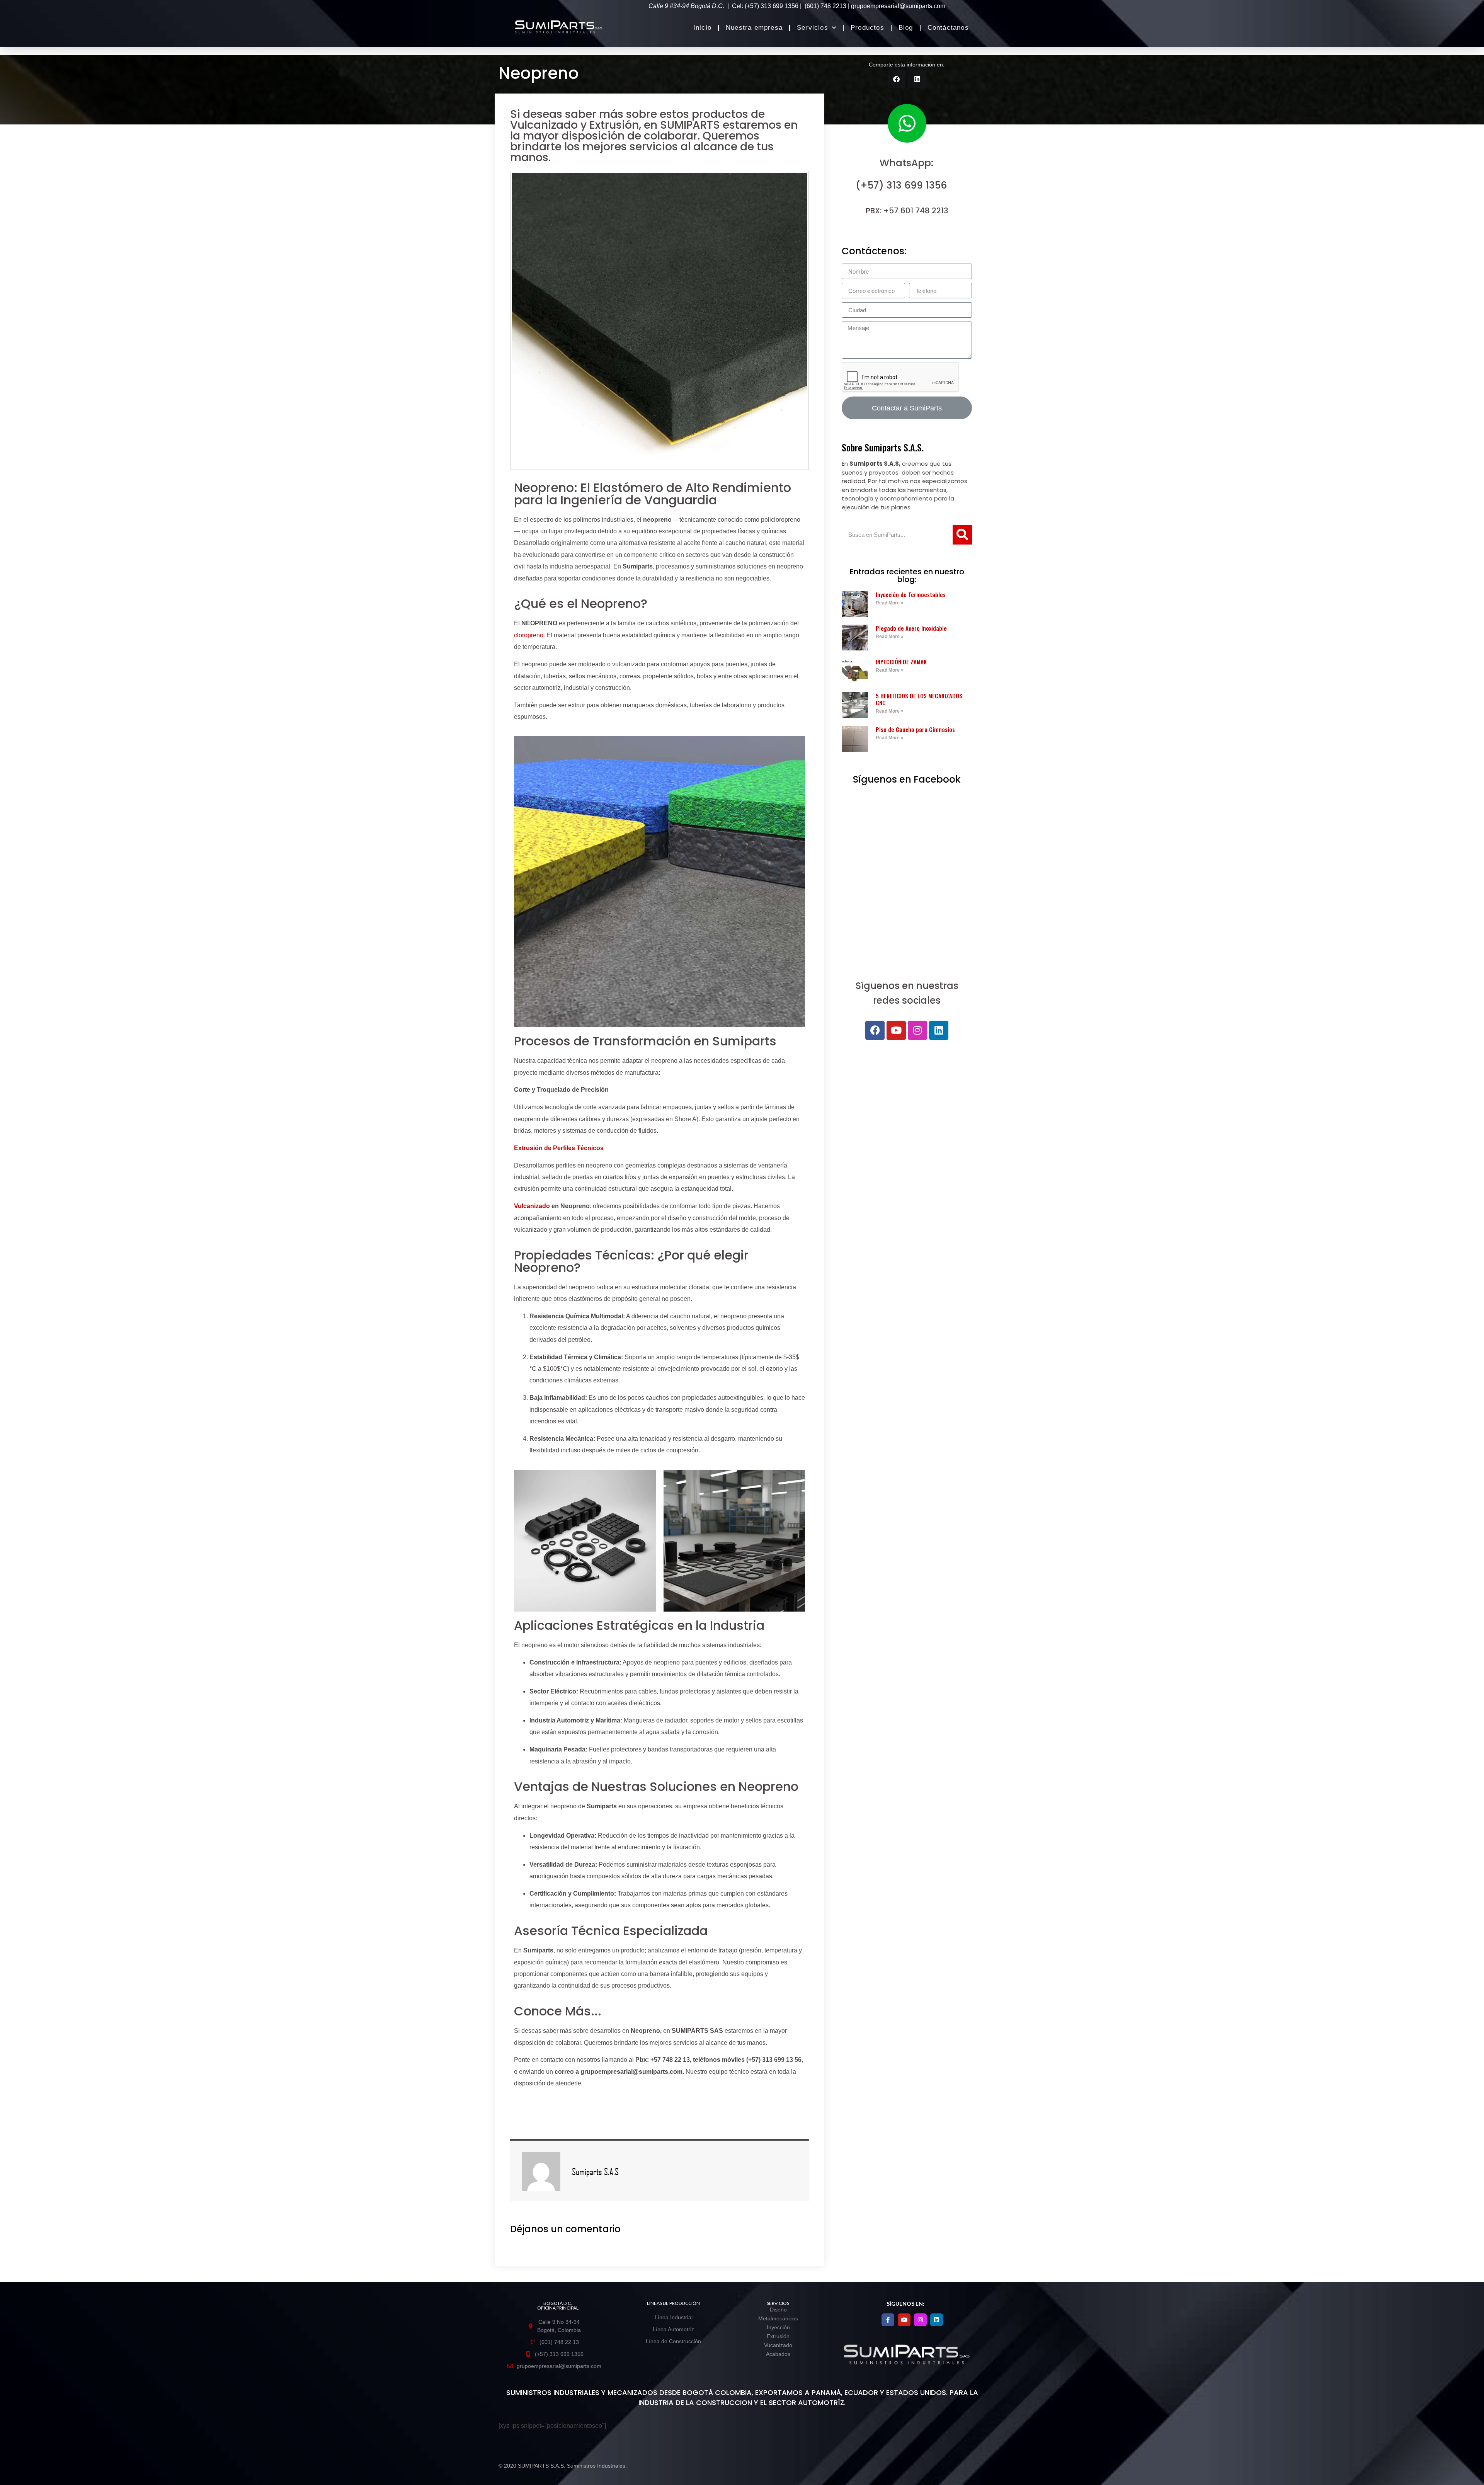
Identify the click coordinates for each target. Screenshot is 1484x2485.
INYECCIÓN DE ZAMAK (901, 662)
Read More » (890, 603)
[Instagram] (917, 1030)
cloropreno (529, 635)
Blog (906, 28)
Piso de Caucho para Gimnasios (915, 729)
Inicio (702, 28)
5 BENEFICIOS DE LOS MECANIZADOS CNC (919, 699)
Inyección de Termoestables (911, 594)
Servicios (813, 28)
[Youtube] (896, 1030)
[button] (896, 79)
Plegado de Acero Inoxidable (911, 628)
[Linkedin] (939, 1030)
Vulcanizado (532, 1206)
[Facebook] (875, 1030)
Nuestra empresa (754, 28)
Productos (867, 28)
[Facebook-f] (888, 2320)
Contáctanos (948, 28)
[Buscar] (962, 535)
